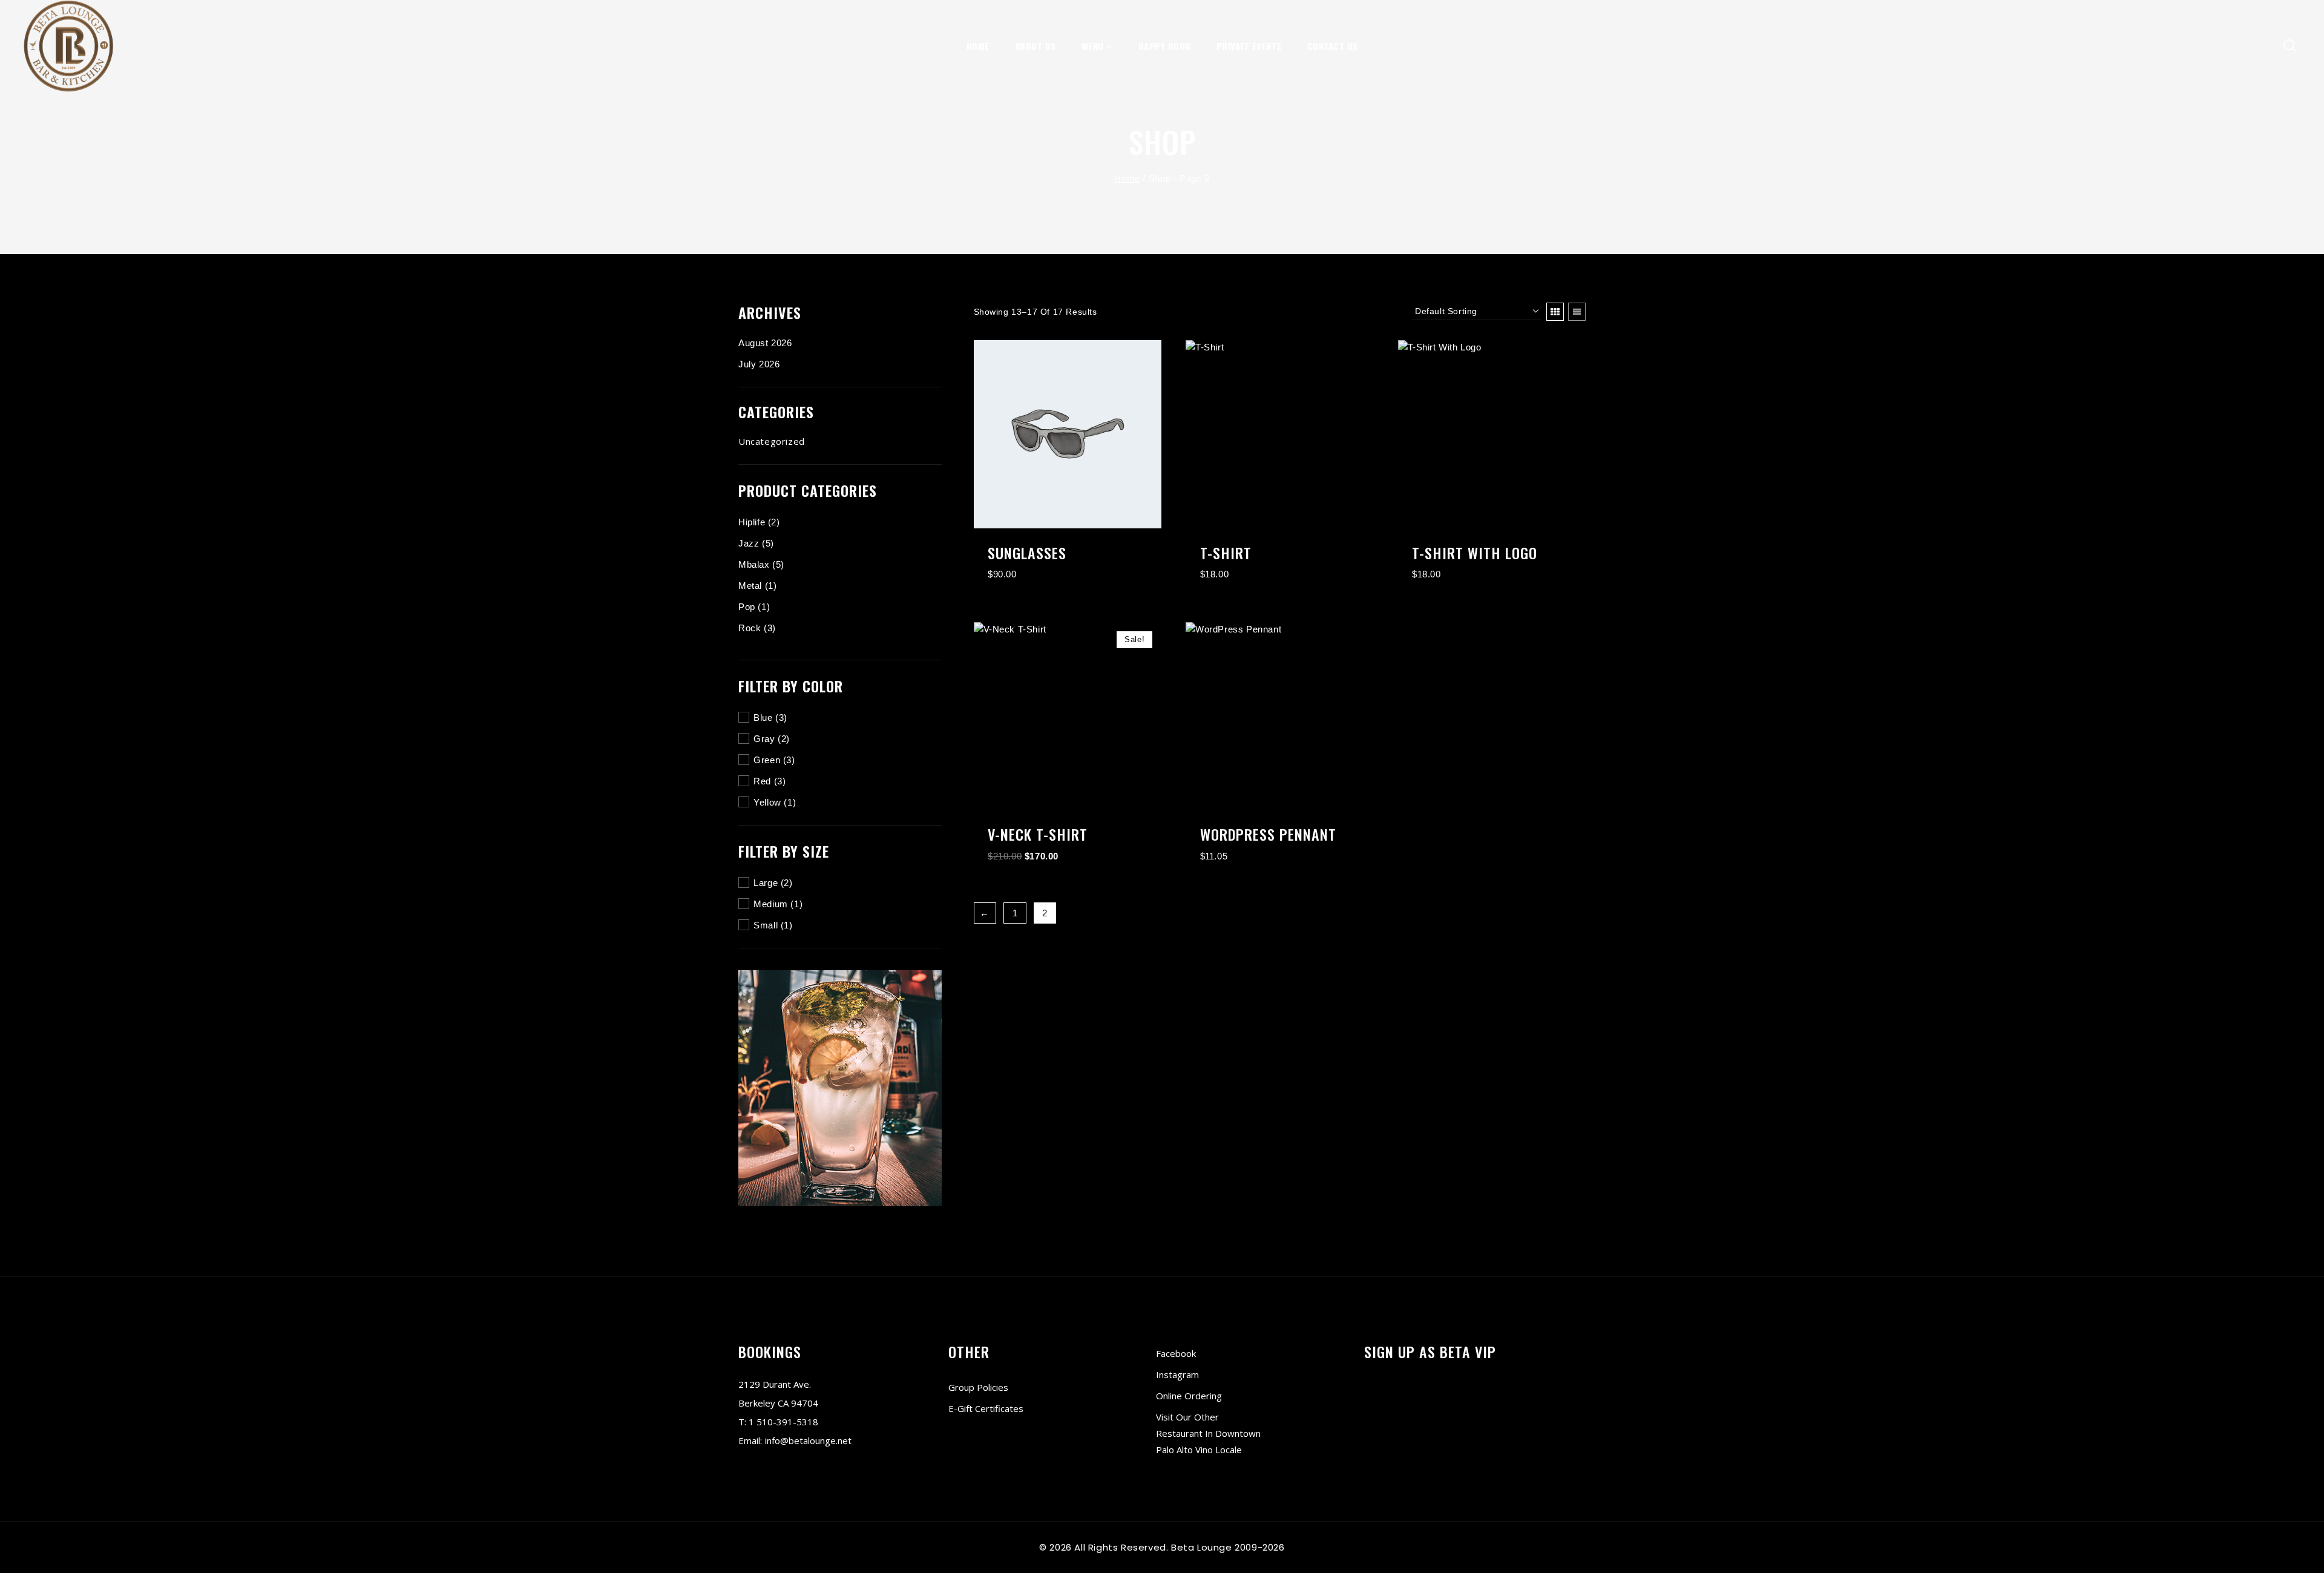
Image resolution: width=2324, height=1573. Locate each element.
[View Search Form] (2290, 46)
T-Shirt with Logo (1475, 553)
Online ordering (1189, 1396)
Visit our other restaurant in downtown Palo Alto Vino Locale (1208, 1433)
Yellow (767, 802)
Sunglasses (1027, 553)
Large (766, 883)
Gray (764, 739)
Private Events (1249, 46)
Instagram (1177, 1374)
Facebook (1176, 1353)
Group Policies (978, 1387)
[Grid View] (1555, 312)
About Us (1036, 46)
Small (766, 925)
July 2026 (759, 364)
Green (767, 760)
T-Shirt (1226, 553)
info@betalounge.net (808, 1440)
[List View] (1577, 312)
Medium (771, 904)
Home (978, 46)
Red (762, 781)
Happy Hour (1165, 46)
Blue (763, 718)
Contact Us (1333, 46)
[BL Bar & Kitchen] (68, 46)
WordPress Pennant (1268, 834)
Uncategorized (772, 441)
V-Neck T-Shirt (1038, 834)
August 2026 (765, 343)
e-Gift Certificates (986, 1408)
